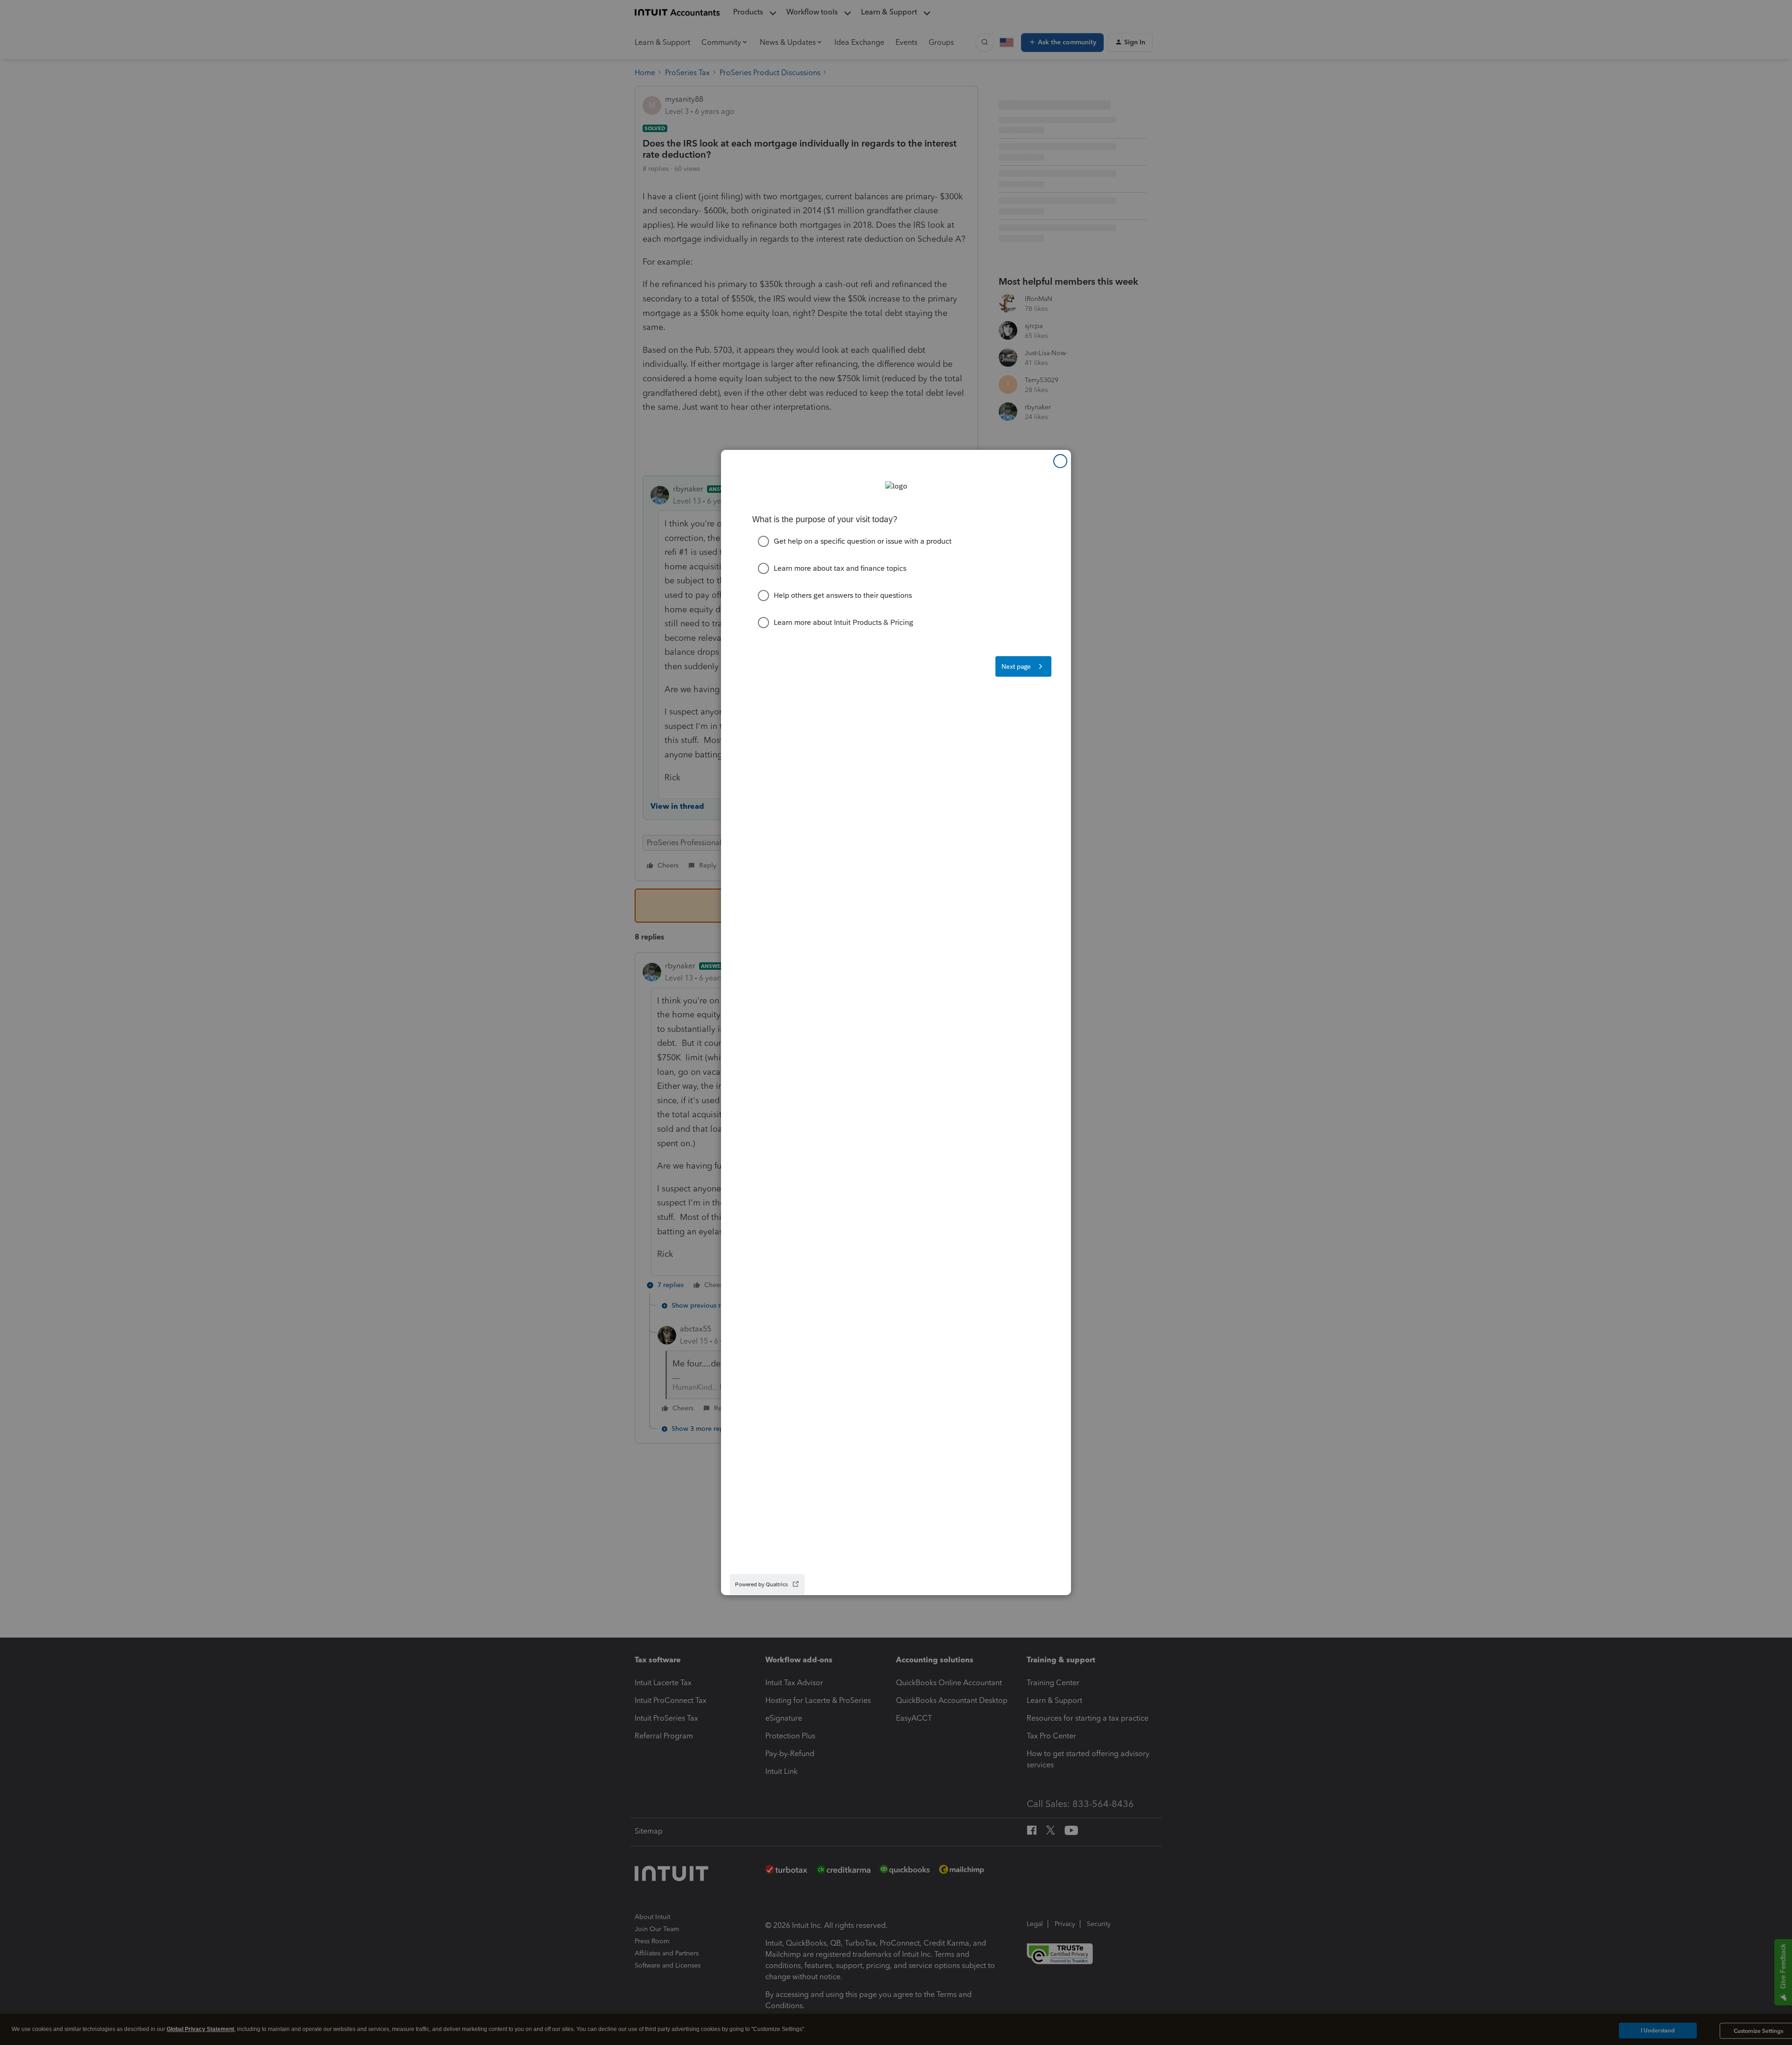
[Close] (1060, 461)
